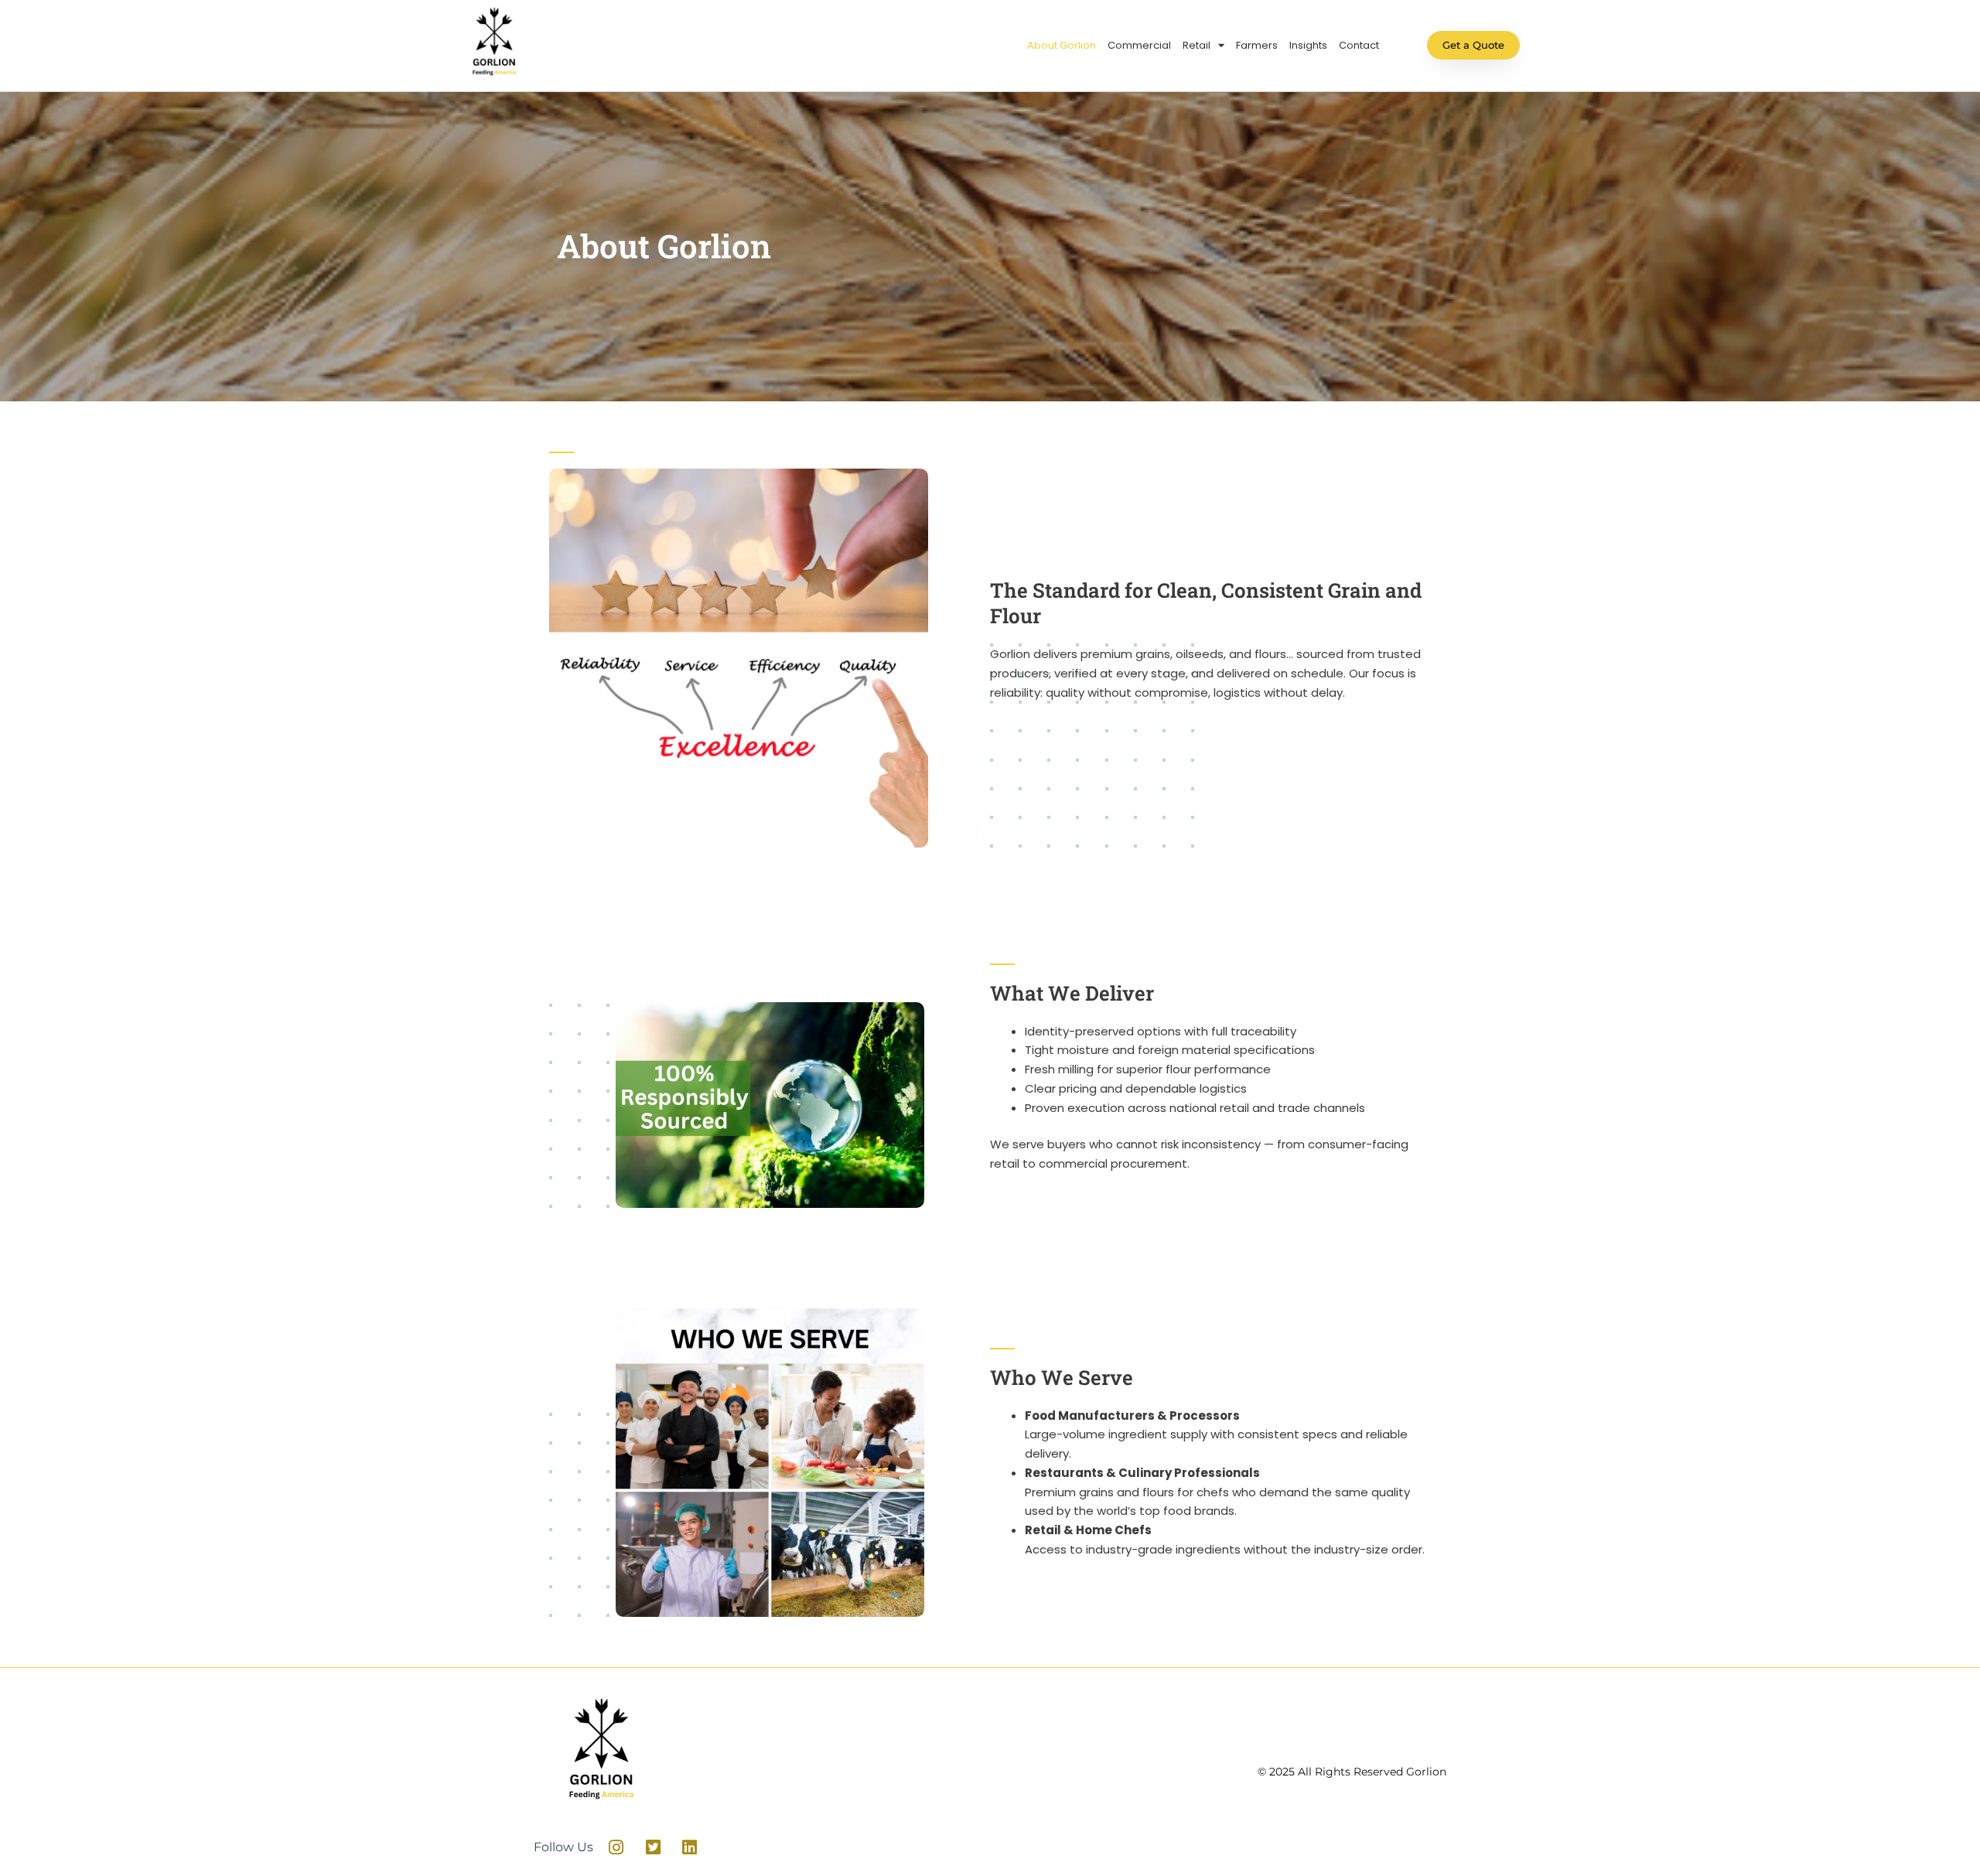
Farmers (1257, 45)
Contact (1359, 45)
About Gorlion (1062, 45)
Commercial (1139, 45)
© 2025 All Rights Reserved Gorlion (1352, 1772)
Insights (1308, 45)
